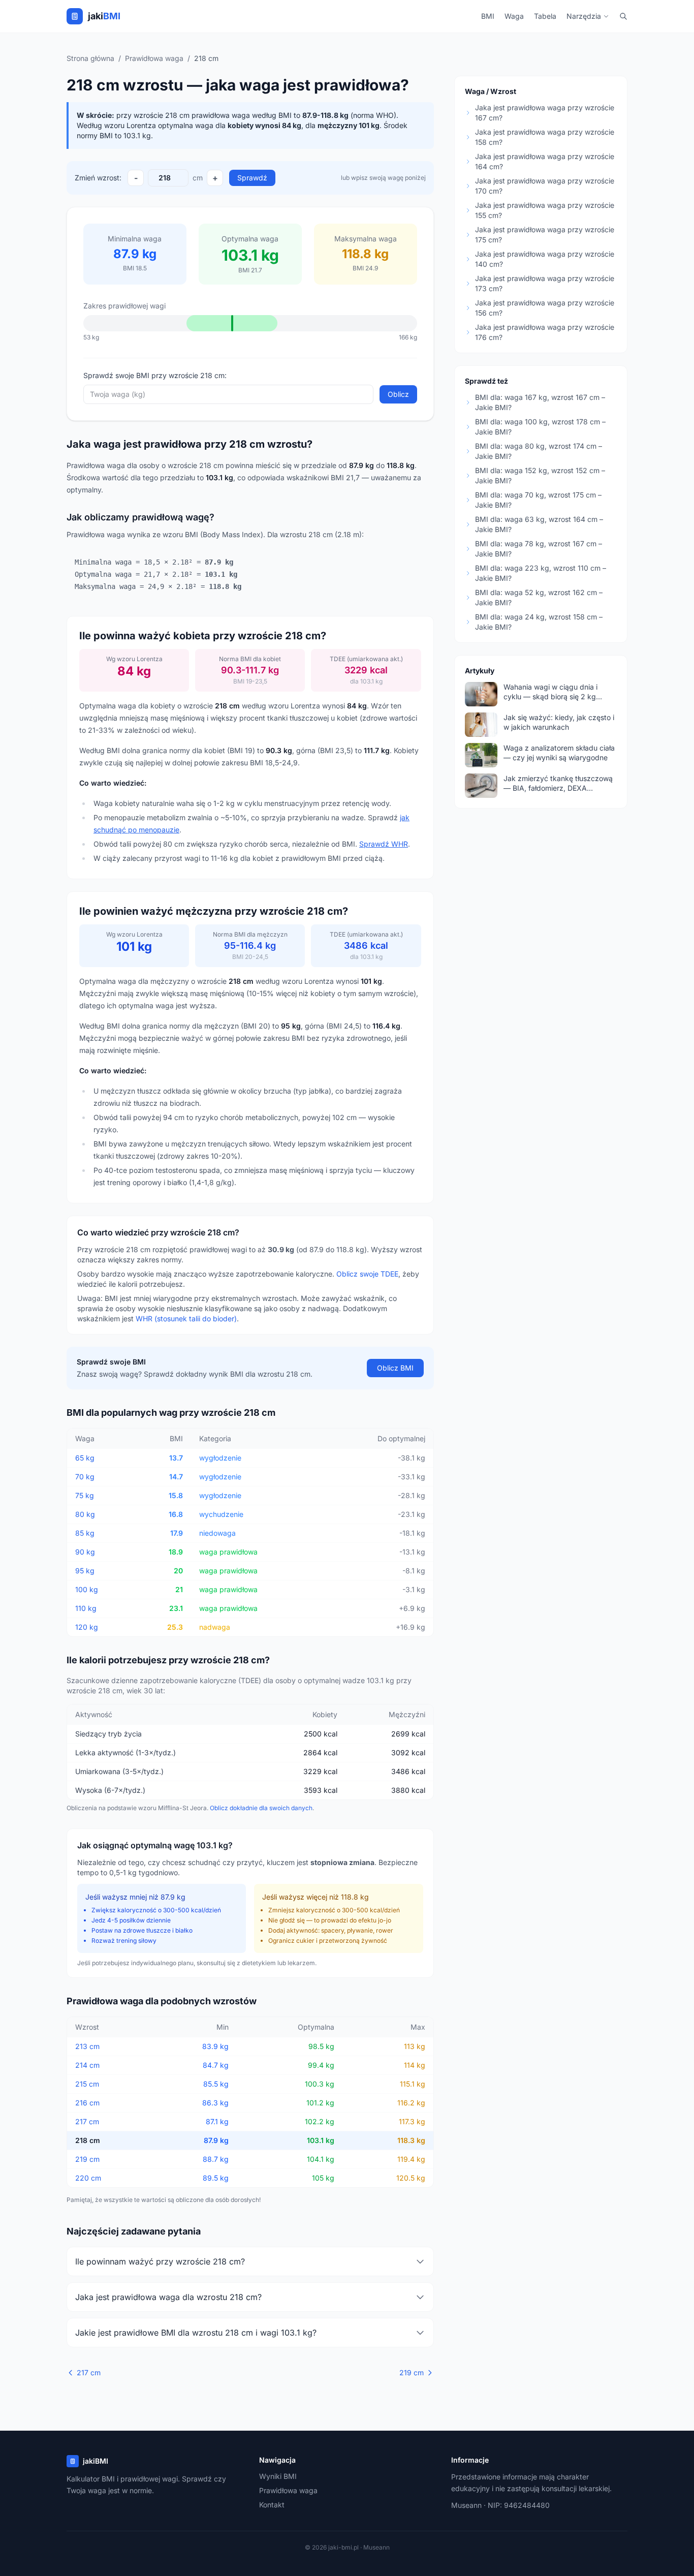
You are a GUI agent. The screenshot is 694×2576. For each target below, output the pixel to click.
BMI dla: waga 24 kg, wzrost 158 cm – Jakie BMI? (539, 622)
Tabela (545, 16)
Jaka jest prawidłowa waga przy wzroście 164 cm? (545, 161)
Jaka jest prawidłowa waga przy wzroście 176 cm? (545, 332)
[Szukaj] (623, 16)
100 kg (87, 1589)
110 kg (86, 1608)
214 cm (87, 2065)
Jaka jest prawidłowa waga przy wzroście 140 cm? (545, 259)
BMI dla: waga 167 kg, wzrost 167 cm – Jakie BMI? (540, 402)
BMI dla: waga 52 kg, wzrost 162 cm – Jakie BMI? (539, 597)
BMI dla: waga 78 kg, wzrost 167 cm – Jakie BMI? (539, 549)
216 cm (87, 2103)
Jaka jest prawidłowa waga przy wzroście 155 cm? (545, 210)
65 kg (85, 1458)
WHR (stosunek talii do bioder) (186, 1318)
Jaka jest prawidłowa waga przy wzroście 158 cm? (545, 137)
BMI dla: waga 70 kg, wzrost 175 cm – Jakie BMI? (538, 500)
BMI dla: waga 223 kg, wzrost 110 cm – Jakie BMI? (541, 573)
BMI (488, 16)
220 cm (88, 2178)
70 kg (85, 1477)
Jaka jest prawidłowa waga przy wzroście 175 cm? (545, 235)
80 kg (85, 1514)
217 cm (87, 2121)
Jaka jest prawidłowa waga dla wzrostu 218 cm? (168, 2297)
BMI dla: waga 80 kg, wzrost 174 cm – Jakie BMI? (539, 451)
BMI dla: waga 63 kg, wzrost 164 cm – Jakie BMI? (539, 524)
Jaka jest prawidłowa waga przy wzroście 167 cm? (545, 113)
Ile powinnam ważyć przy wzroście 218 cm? (160, 2261)
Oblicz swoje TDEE (367, 1274)
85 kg (85, 1533)
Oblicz (398, 394)
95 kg (85, 1571)
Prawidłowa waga (154, 58)
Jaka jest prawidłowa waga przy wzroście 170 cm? (545, 186)
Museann (466, 2505)
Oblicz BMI (395, 1368)
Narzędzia (584, 16)
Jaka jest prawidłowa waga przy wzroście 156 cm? (545, 308)
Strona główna (90, 58)
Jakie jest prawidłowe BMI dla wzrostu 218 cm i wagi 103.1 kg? (196, 2333)
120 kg (87, 1627)
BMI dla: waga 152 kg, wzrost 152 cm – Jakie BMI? (540, 475)
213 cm (87, 2046)
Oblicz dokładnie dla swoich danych (261, 1808)
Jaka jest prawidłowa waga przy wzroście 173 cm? (545, 283)
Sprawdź (252, 178)
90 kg (85, 1552)
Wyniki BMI (278, 2476)
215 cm (87, 2084)
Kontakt (272, 2505)
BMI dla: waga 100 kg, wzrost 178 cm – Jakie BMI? (540, 427)
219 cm (87, 2159)
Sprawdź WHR (384, 844)
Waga (514, 16)
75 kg (85, 1495)
